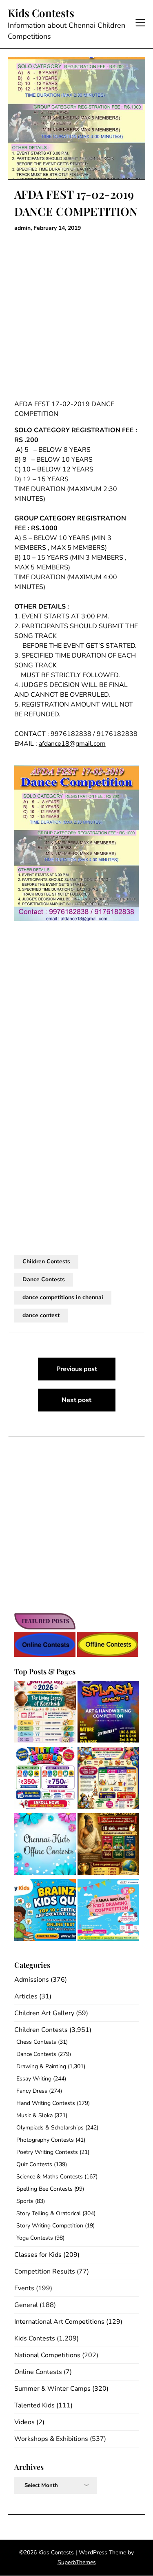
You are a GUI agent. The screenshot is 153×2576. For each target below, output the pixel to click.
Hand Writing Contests (46, 2103)
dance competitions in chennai (63, 1297)
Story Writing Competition (50, 2226)
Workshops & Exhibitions (51, 2439)
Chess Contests (36, 2042)
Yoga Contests (35, 2238)
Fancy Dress (32, 2091)
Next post (76, 1400)
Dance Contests (44, 1279)
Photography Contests (45, 2140)
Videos (24, 2422)
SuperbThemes (77, 2562)
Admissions (32, 1980)
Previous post (77, 1369)
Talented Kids (34, 2405)
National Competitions (47, 2355)
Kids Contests (41, 13)
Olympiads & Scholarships (50, 2128)
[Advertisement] (76, 316)
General (26, 2305)
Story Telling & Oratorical (49, 2213)
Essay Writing (34, 2079)
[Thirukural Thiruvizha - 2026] (108, 1845)
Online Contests (38, 2372)
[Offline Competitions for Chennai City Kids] (45, 1845)
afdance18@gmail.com (72, 744)
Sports (25, 2201)
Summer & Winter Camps (52, 2389)
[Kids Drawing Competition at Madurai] (108, 1911)
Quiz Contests (34, 2164)
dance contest (41, 1315)
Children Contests (46, 1261)
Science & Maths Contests (50, 2177)
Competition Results (45, 2272)
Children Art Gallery (44, 2013)
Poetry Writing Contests (47, 2152)
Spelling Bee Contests (44, 2189)
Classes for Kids (38, 2255)
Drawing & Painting (41, 2066)
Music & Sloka (34, 2115)
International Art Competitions (59, 2322)
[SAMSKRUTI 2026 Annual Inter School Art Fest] (45, 1714)
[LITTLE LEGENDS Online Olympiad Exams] (45, 1779)
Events (24, 2288)
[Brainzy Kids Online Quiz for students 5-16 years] (45, 1911)
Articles (26, 1996)
